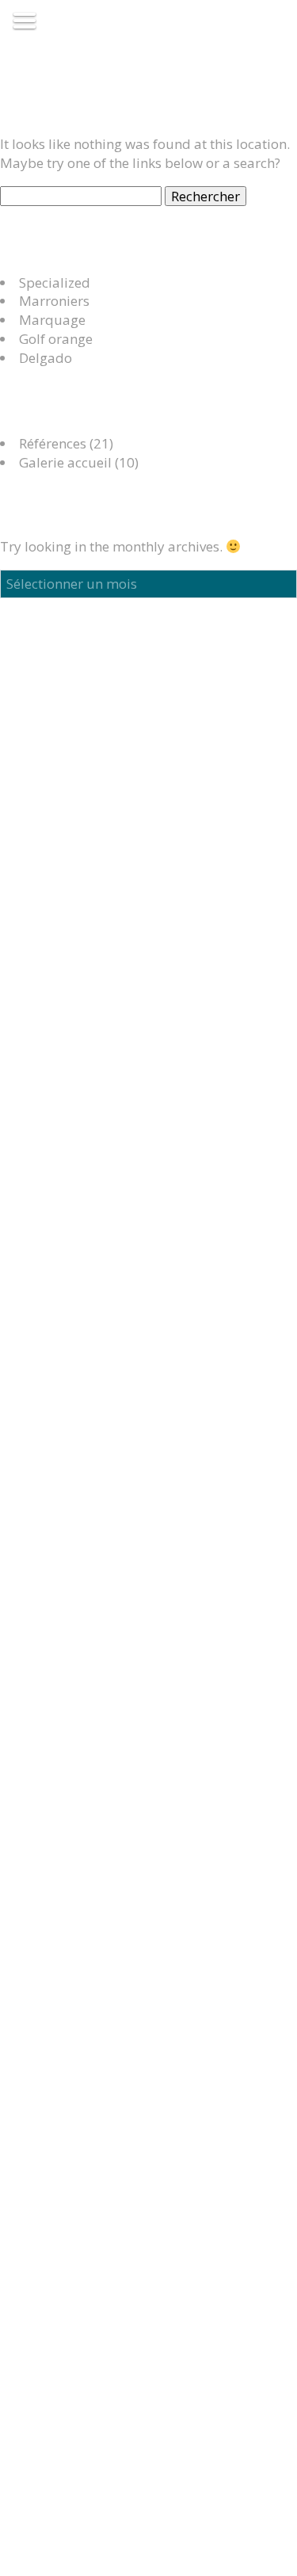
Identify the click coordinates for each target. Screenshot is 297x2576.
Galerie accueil (65, 462)
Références (53, 443)
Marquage (52, 320)
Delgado (46, 358)
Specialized (55, 282)
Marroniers (54, 301)
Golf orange (56, 339)
